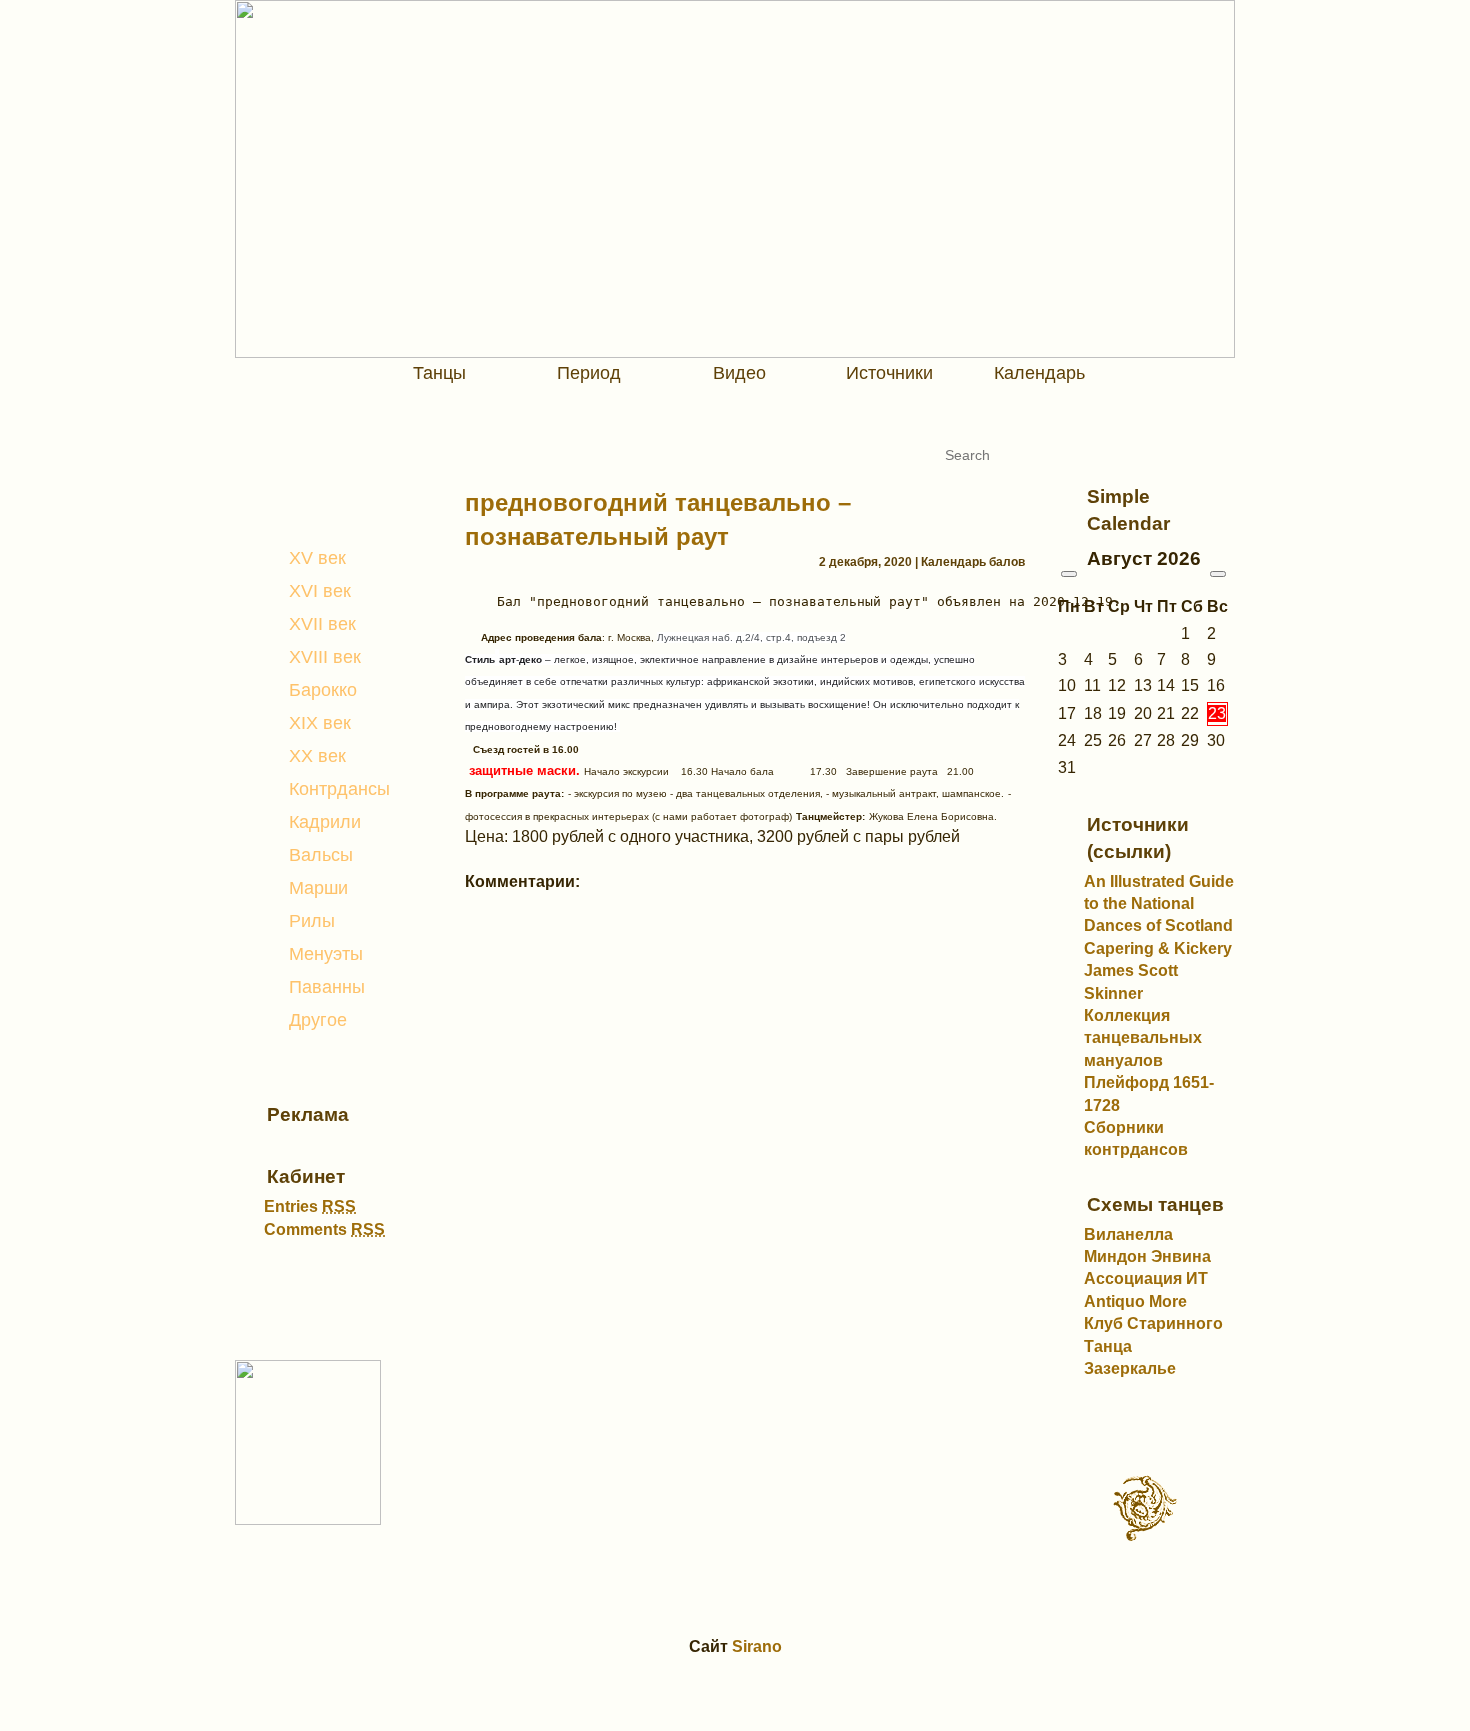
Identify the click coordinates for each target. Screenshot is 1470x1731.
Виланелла (1128, 1234)
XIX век (320, 723)
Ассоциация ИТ (1146, 1278)
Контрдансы (339, 789)
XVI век (320, 591)
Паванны (327, 987)
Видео (739, 373)
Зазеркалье (1130, 1368)
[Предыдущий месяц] (1069, 574)
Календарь (1039, 373)
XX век (317, 756)
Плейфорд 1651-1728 (1149, 1093)
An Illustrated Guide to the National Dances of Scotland (1159, 904)
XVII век (322, 624)
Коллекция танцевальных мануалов (1143, 1038)
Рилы (312, 921)
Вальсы (321, 855)
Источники (889, 373)
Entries (310, 1206)
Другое (318, 1020)
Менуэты (326, 954)
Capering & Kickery (1158, 948)
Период (589, 373)
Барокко (323, 690)
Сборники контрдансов (1136, 1138)
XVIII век (325, 657)
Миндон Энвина (1147, 1256)
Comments (324, 1229)
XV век (317, 558)
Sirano (757, 1646)
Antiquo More (1135, 1301)
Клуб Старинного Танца (1153, 1334)
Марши (318, 888)
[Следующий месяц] (1218, 574)
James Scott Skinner (1131, 981)
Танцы (439, 373)
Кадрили (325, 822)
